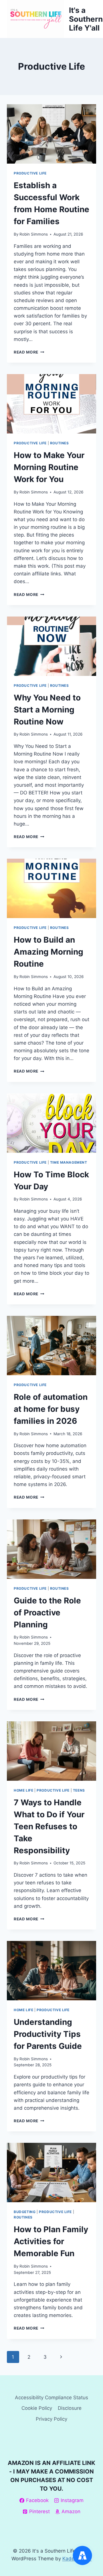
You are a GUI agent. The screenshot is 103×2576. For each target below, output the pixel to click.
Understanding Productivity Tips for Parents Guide (48, 2034)
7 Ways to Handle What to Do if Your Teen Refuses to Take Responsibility (49, 1826)
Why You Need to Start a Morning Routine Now (47, 710)
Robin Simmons (34, 234)
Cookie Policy (37, 2408)
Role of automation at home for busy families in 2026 (51, 1409)
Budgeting (25, 2212)
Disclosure (70, 2408)
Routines (60, 443)
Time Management (69, 1162)
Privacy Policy (51, 2419)
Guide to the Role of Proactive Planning (47, 1613)
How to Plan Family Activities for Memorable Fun (51, 2241)
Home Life (23, 1790)
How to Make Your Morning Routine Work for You (49, 467)
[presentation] (51, 134)
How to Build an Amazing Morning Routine (48, 952)
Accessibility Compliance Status (51, 2398)
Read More (29, 352)
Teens (79, 1790)
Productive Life (30, 173)
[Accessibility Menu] (82, 2555)
